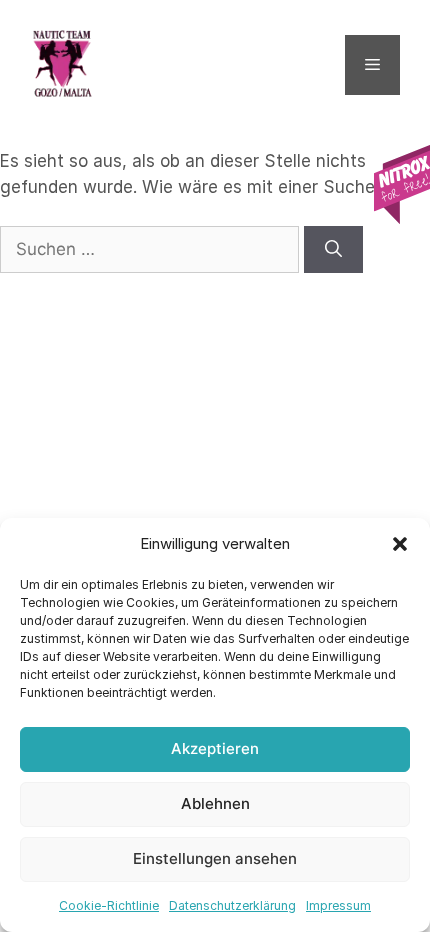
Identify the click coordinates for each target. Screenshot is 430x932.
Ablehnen (215, 803)
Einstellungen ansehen (215, 858)
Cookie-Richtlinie (109, 905)
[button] (400, 544)
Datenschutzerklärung (232, 905)
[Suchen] (333, 250)
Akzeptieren (215, 748)
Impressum (338, 905)
